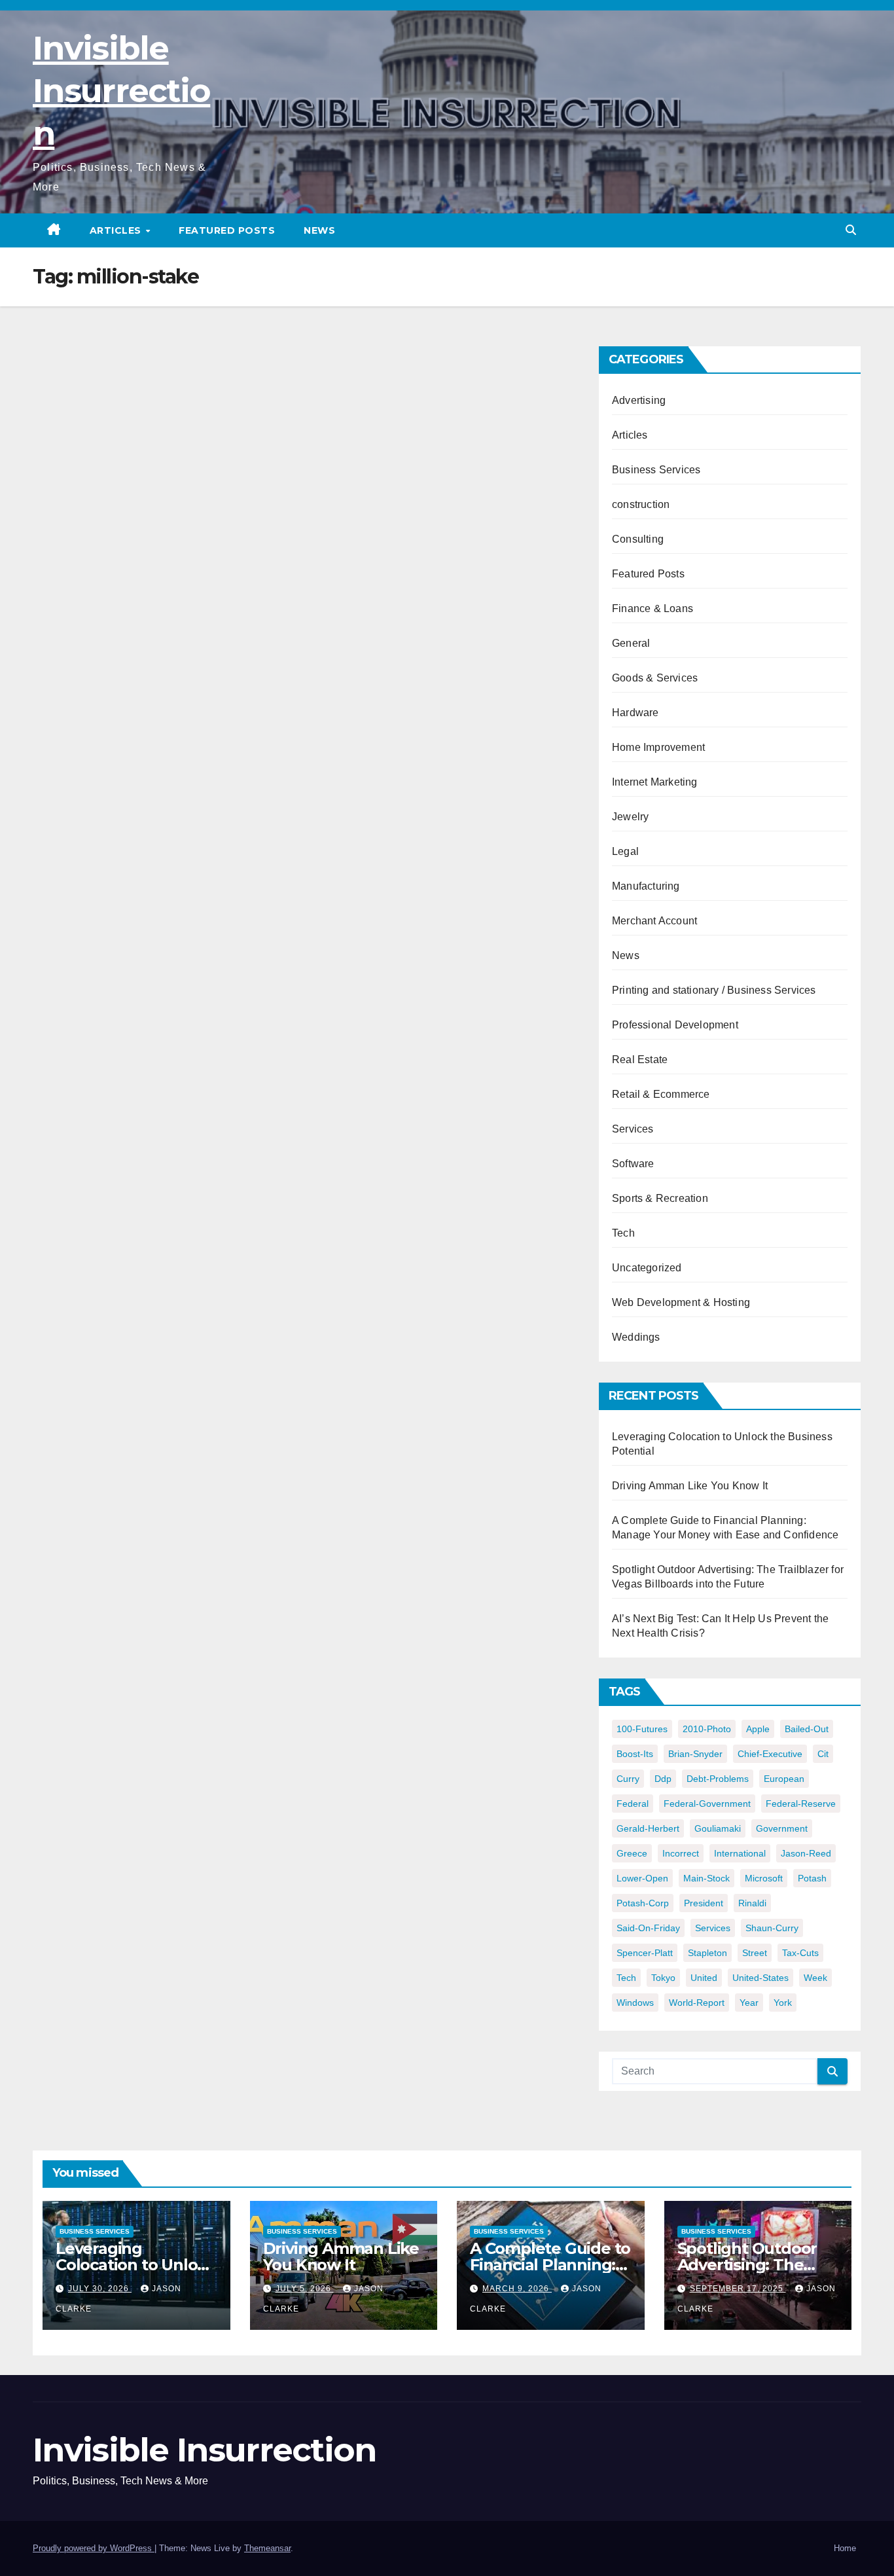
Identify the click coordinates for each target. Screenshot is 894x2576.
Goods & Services (655, 678)
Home (845, 2548)
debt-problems (718, 1779)
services (713, 1928)
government (782, 1828)
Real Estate (640, 1060)
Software (633, 1164)
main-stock (706, 1878)
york (783, 2003)
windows (635, 2003)
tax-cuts (800, 1953)
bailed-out (807, 1729)
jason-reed (806, 1853)
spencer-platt (645, 1953)
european (784, 1779)
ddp (663, 1779)
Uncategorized (647, 1268)
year (749, 2003)
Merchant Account (654, 921)
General (631, 643)
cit (823, 1754)
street (755, 1953)
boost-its (635, 1754)
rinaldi (752, 1903)
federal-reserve (801, 1804)
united (704, 1978)
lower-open (642, 1878)
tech (626, 1978)
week (815, 1978)
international (740, 1853)
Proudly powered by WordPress (94, 2548)
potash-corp (643, 1903)
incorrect (681, 1853)
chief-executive (770, 1754)
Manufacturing (646, 886)
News (319, 230)
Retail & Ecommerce (661, 1094)
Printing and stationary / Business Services (714, 990)
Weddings (636, 1337)
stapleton (707, 1953)
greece (632, 1853)
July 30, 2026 (100, 2289)
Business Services (656, 470)
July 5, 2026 (305, 2289)
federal (633, 1804)
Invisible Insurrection (121, 91)
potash (812, 1878)
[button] (851, 230)
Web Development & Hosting (681, 1302)
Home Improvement (658, 747)
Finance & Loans (653, 608)
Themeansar (267, 2548)
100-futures (642, 1729)
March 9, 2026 (517, 2289)
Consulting (638, 539)
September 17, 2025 (738, 2289)
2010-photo (707, 1729)
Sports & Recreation (660, 1198)
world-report (697, 2003)
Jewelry (630, 817)
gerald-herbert (648, 1828)
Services (633, 1129)
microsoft (764, 1878)
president (704, 1903)
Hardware (635, 713)
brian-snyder (695, 1754)
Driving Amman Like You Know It (690, 1486)
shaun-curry (772, 1928)
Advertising (639, 400)
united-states (760, 1978)
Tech (623, 1233)
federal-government (707, 1804)
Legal (625, 851)
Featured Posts (227, 230)
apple (758, 1729)
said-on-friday (648, 1928)
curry (628, 1779)
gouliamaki (718, 1828)
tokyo (663, 1978)
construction (641, 504)
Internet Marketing (655, 782)
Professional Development (675, 1025)
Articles (117, 230)
